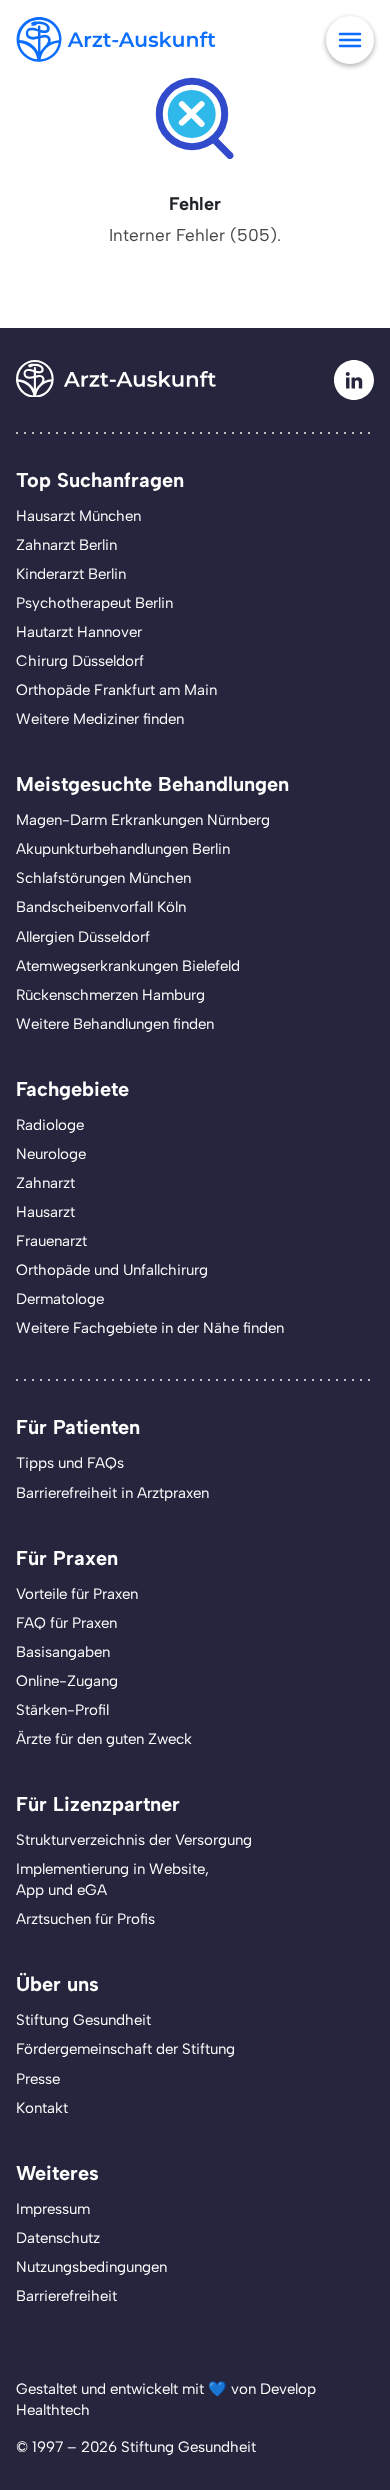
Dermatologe (60, 1299)
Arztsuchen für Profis (85, 1919)
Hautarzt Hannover (79, 632)
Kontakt (42, 2108)
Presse (38, 2079)
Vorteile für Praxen (77, 1594)
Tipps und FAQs (70, 1463)
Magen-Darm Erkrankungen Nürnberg (143, 820)
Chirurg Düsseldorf (80, 661)
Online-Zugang (67, 1681)
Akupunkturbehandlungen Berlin (123, 849)
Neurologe (51, 1154)
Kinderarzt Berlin (71, 574)
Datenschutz (58, 2238)
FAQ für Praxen (66, 1623)
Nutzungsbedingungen (91, 2267)
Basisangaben (63, 1652)
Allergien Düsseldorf (83, 937)
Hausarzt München (78, 516)
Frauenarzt (51, 1241)
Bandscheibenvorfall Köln (101, 907)
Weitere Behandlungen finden (115, 1024)
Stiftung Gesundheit (83, 2020)
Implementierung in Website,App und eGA (112, 1879)
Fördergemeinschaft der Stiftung (125, 2049)
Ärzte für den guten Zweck (104, 1739)
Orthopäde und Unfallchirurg (112, 1270)
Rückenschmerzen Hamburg (110, 995)
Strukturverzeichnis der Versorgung (134, 1840)
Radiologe (50, 1125)
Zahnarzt (45, 1183)
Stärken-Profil (62, 1710)
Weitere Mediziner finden (100, 719)
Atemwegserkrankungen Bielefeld (128, 966)
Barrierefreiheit (66, 2296)
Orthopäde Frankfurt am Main (116, 690)
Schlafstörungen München (103, 878)
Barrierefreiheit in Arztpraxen (112, 1493)
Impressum (53, 2209)
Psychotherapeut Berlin (94, 603)
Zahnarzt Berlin (66, 545)
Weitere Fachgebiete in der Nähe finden (150, 1328)
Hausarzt (45, 1212)
